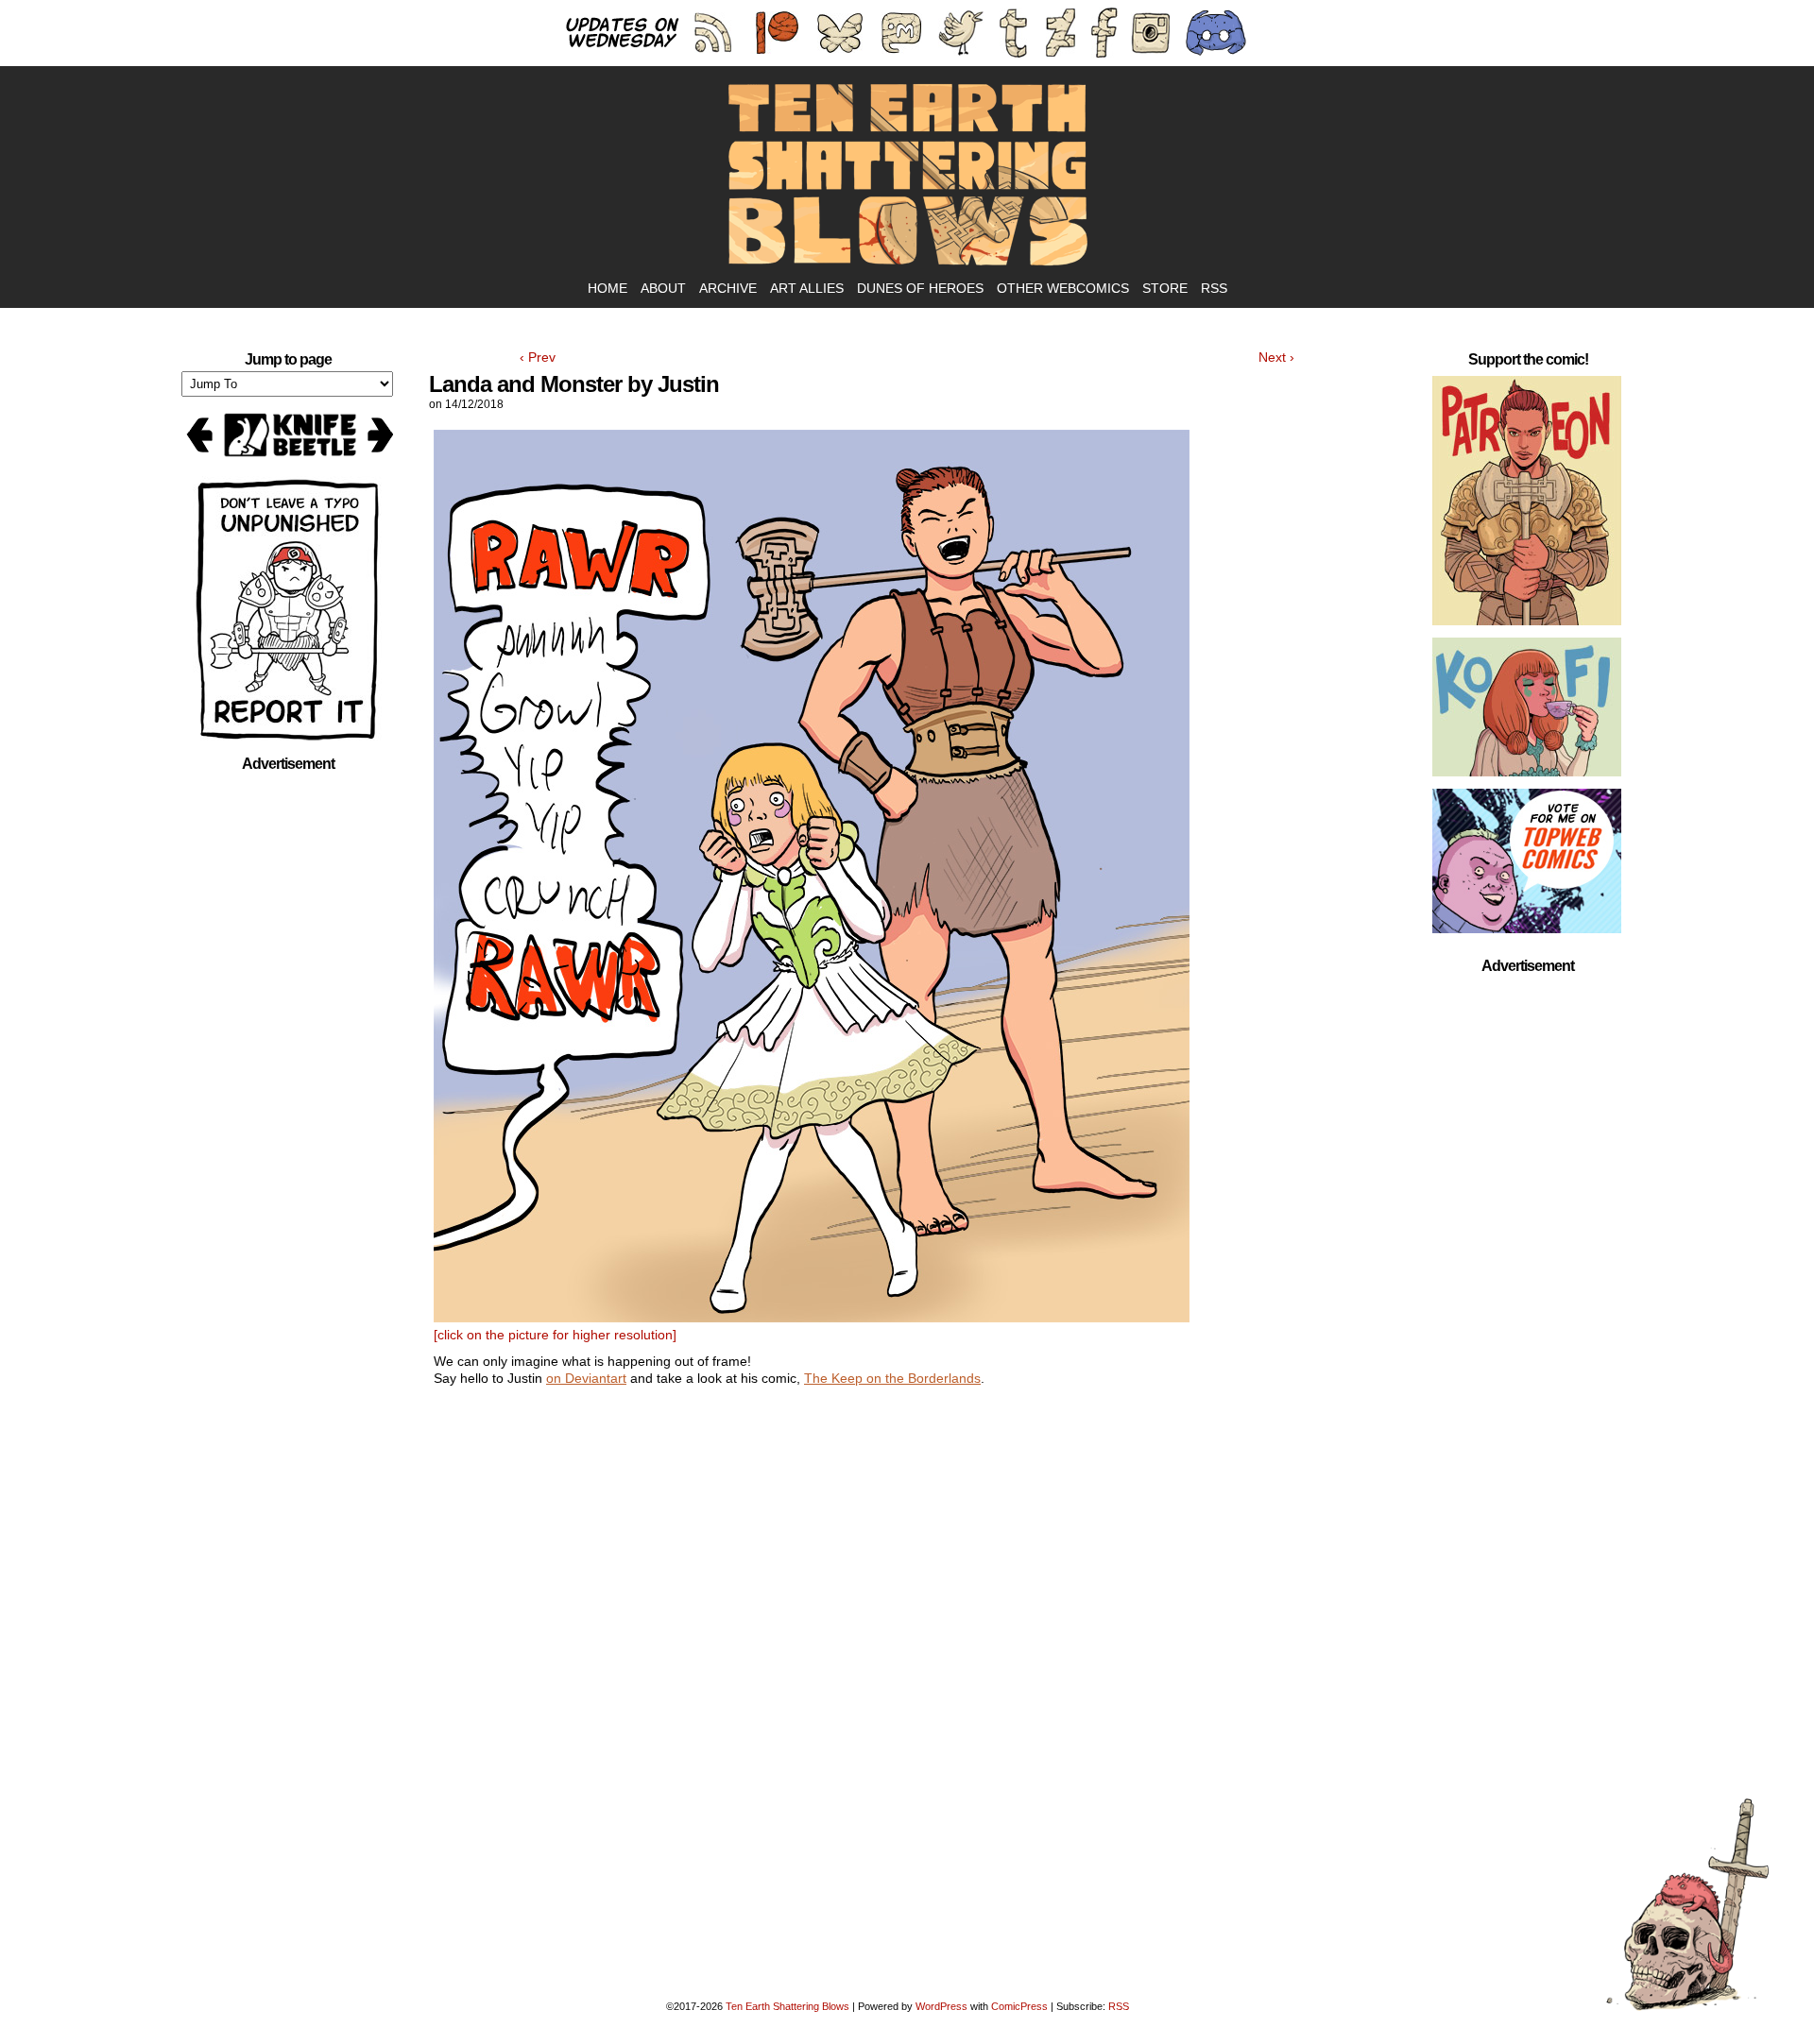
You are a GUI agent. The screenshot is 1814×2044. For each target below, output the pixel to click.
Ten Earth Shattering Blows (907, 176)
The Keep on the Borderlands (892, 1378)
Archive (728, 288)
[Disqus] (907, 1653)
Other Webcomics (1063, 288)
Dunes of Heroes (920, 288)
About (663, 288)
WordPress (941, 2006)
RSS (1214, 288)
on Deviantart (586, 1378)
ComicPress (1019, 2006)
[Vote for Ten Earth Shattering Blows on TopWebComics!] (1527, 865)
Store (1165, 288)
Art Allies (807, 288)
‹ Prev (538, 357)
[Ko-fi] (1527, 711)
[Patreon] (1527, 504)
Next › (1276, 357)
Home (608, 288)
